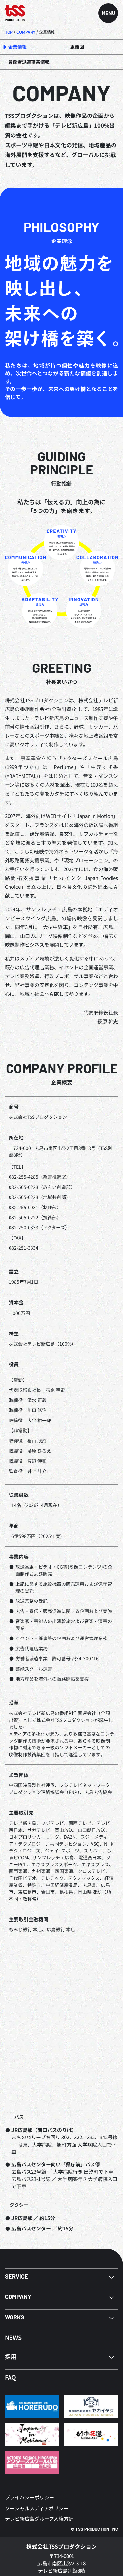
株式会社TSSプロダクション (62, 2546)
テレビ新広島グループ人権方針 (39, 2519)
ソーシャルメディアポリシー (37, 2508)
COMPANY (26, 32)
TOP (9, 32)
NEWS (13, 2337)
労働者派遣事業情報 (29, 62)
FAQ (10, 2377)
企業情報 (17, 47)
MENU (108, 13)
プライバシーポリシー (30, 2497)
